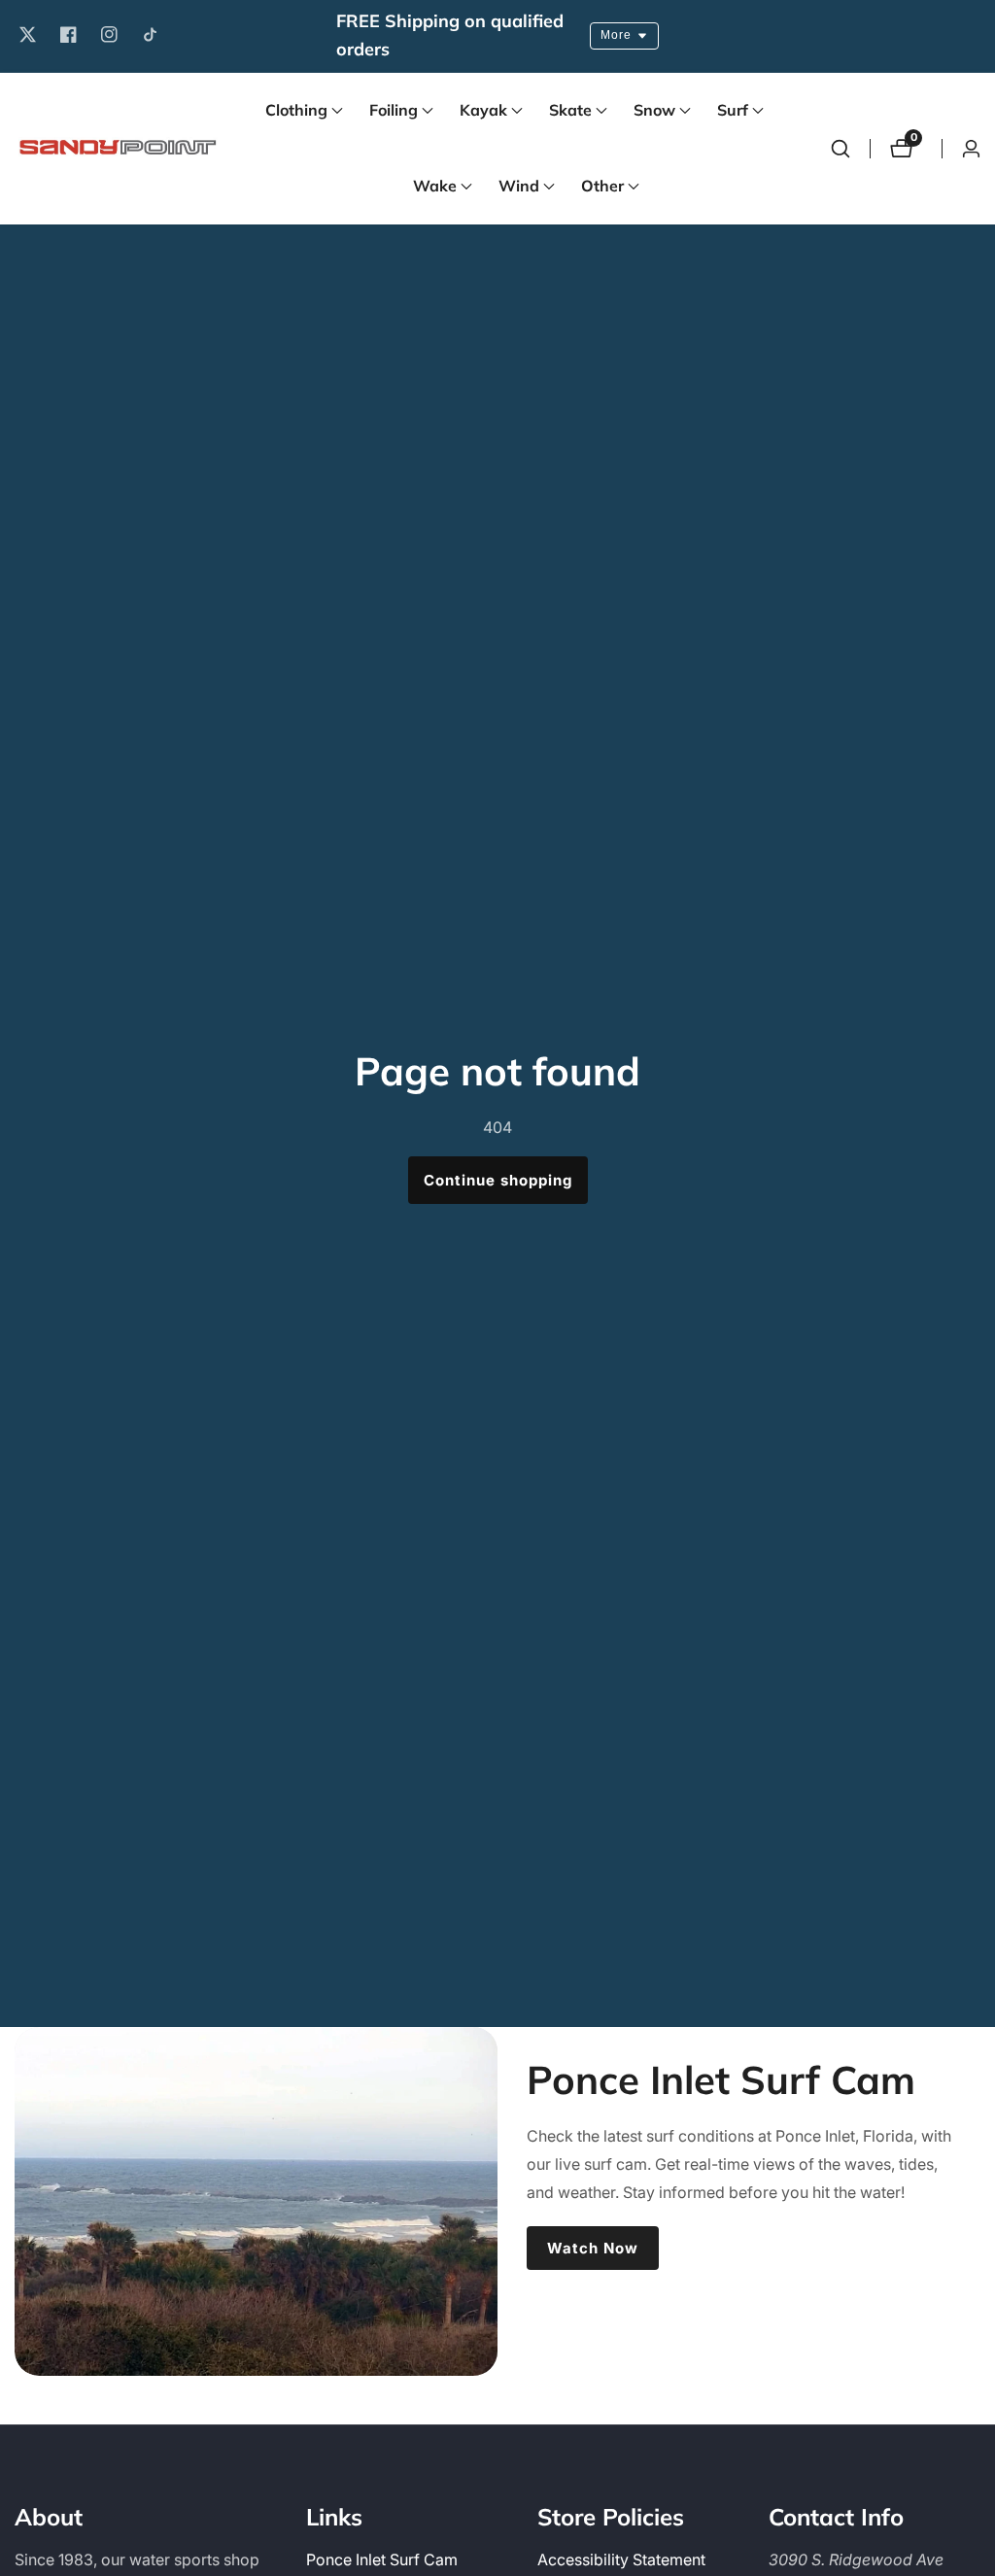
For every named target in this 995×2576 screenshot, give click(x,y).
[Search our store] (841, 149)
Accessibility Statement (621, 2559)
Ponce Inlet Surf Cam (382, 2559)
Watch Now (593, 2248)
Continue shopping (498, 1180)
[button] (296, 111)
